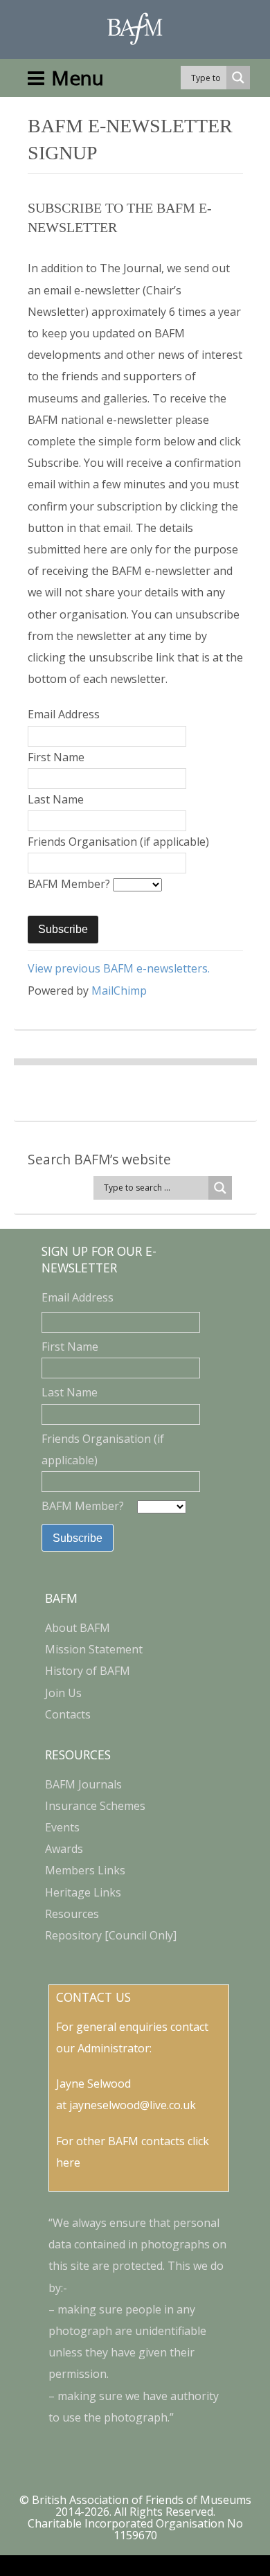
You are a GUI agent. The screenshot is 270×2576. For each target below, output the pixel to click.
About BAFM (78, 1628)
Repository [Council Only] (111, 1935)
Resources (72, 1914)
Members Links (85, 1870)
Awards (64, 1849)
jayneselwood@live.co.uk (133, 2105)
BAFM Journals (83, 1784)
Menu (78, 78)
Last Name (56, 799)
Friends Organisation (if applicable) (118, 842)
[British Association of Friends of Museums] (135, 29)
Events (62, 1827)
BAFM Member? (70, 884)
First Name (56, 757)
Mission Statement (94, 1649)
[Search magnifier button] (238, 78)
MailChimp (119, 991)
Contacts (68, 1714)
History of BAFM (88, 1671)
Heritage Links (83, 1892)
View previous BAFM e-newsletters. (119, 968)
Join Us (63, 1693)
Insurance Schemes (95, 1806)
